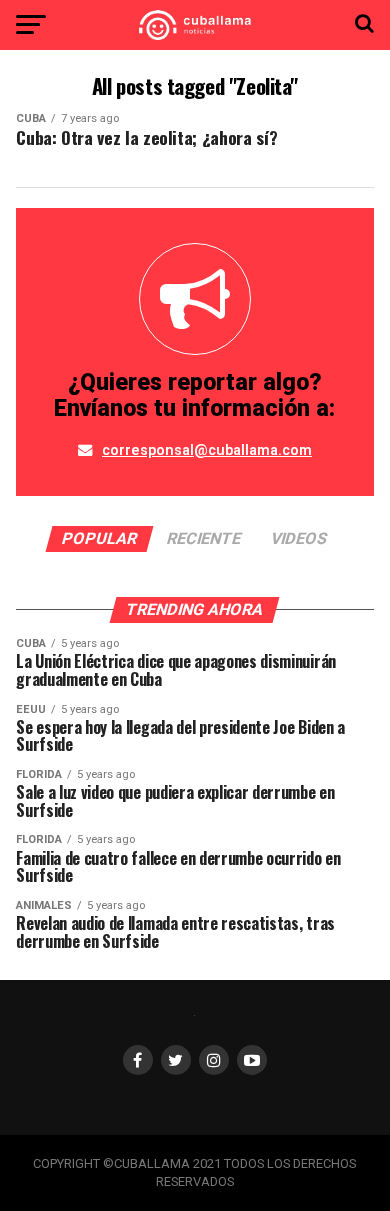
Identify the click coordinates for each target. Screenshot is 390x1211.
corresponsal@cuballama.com (207, 450)
